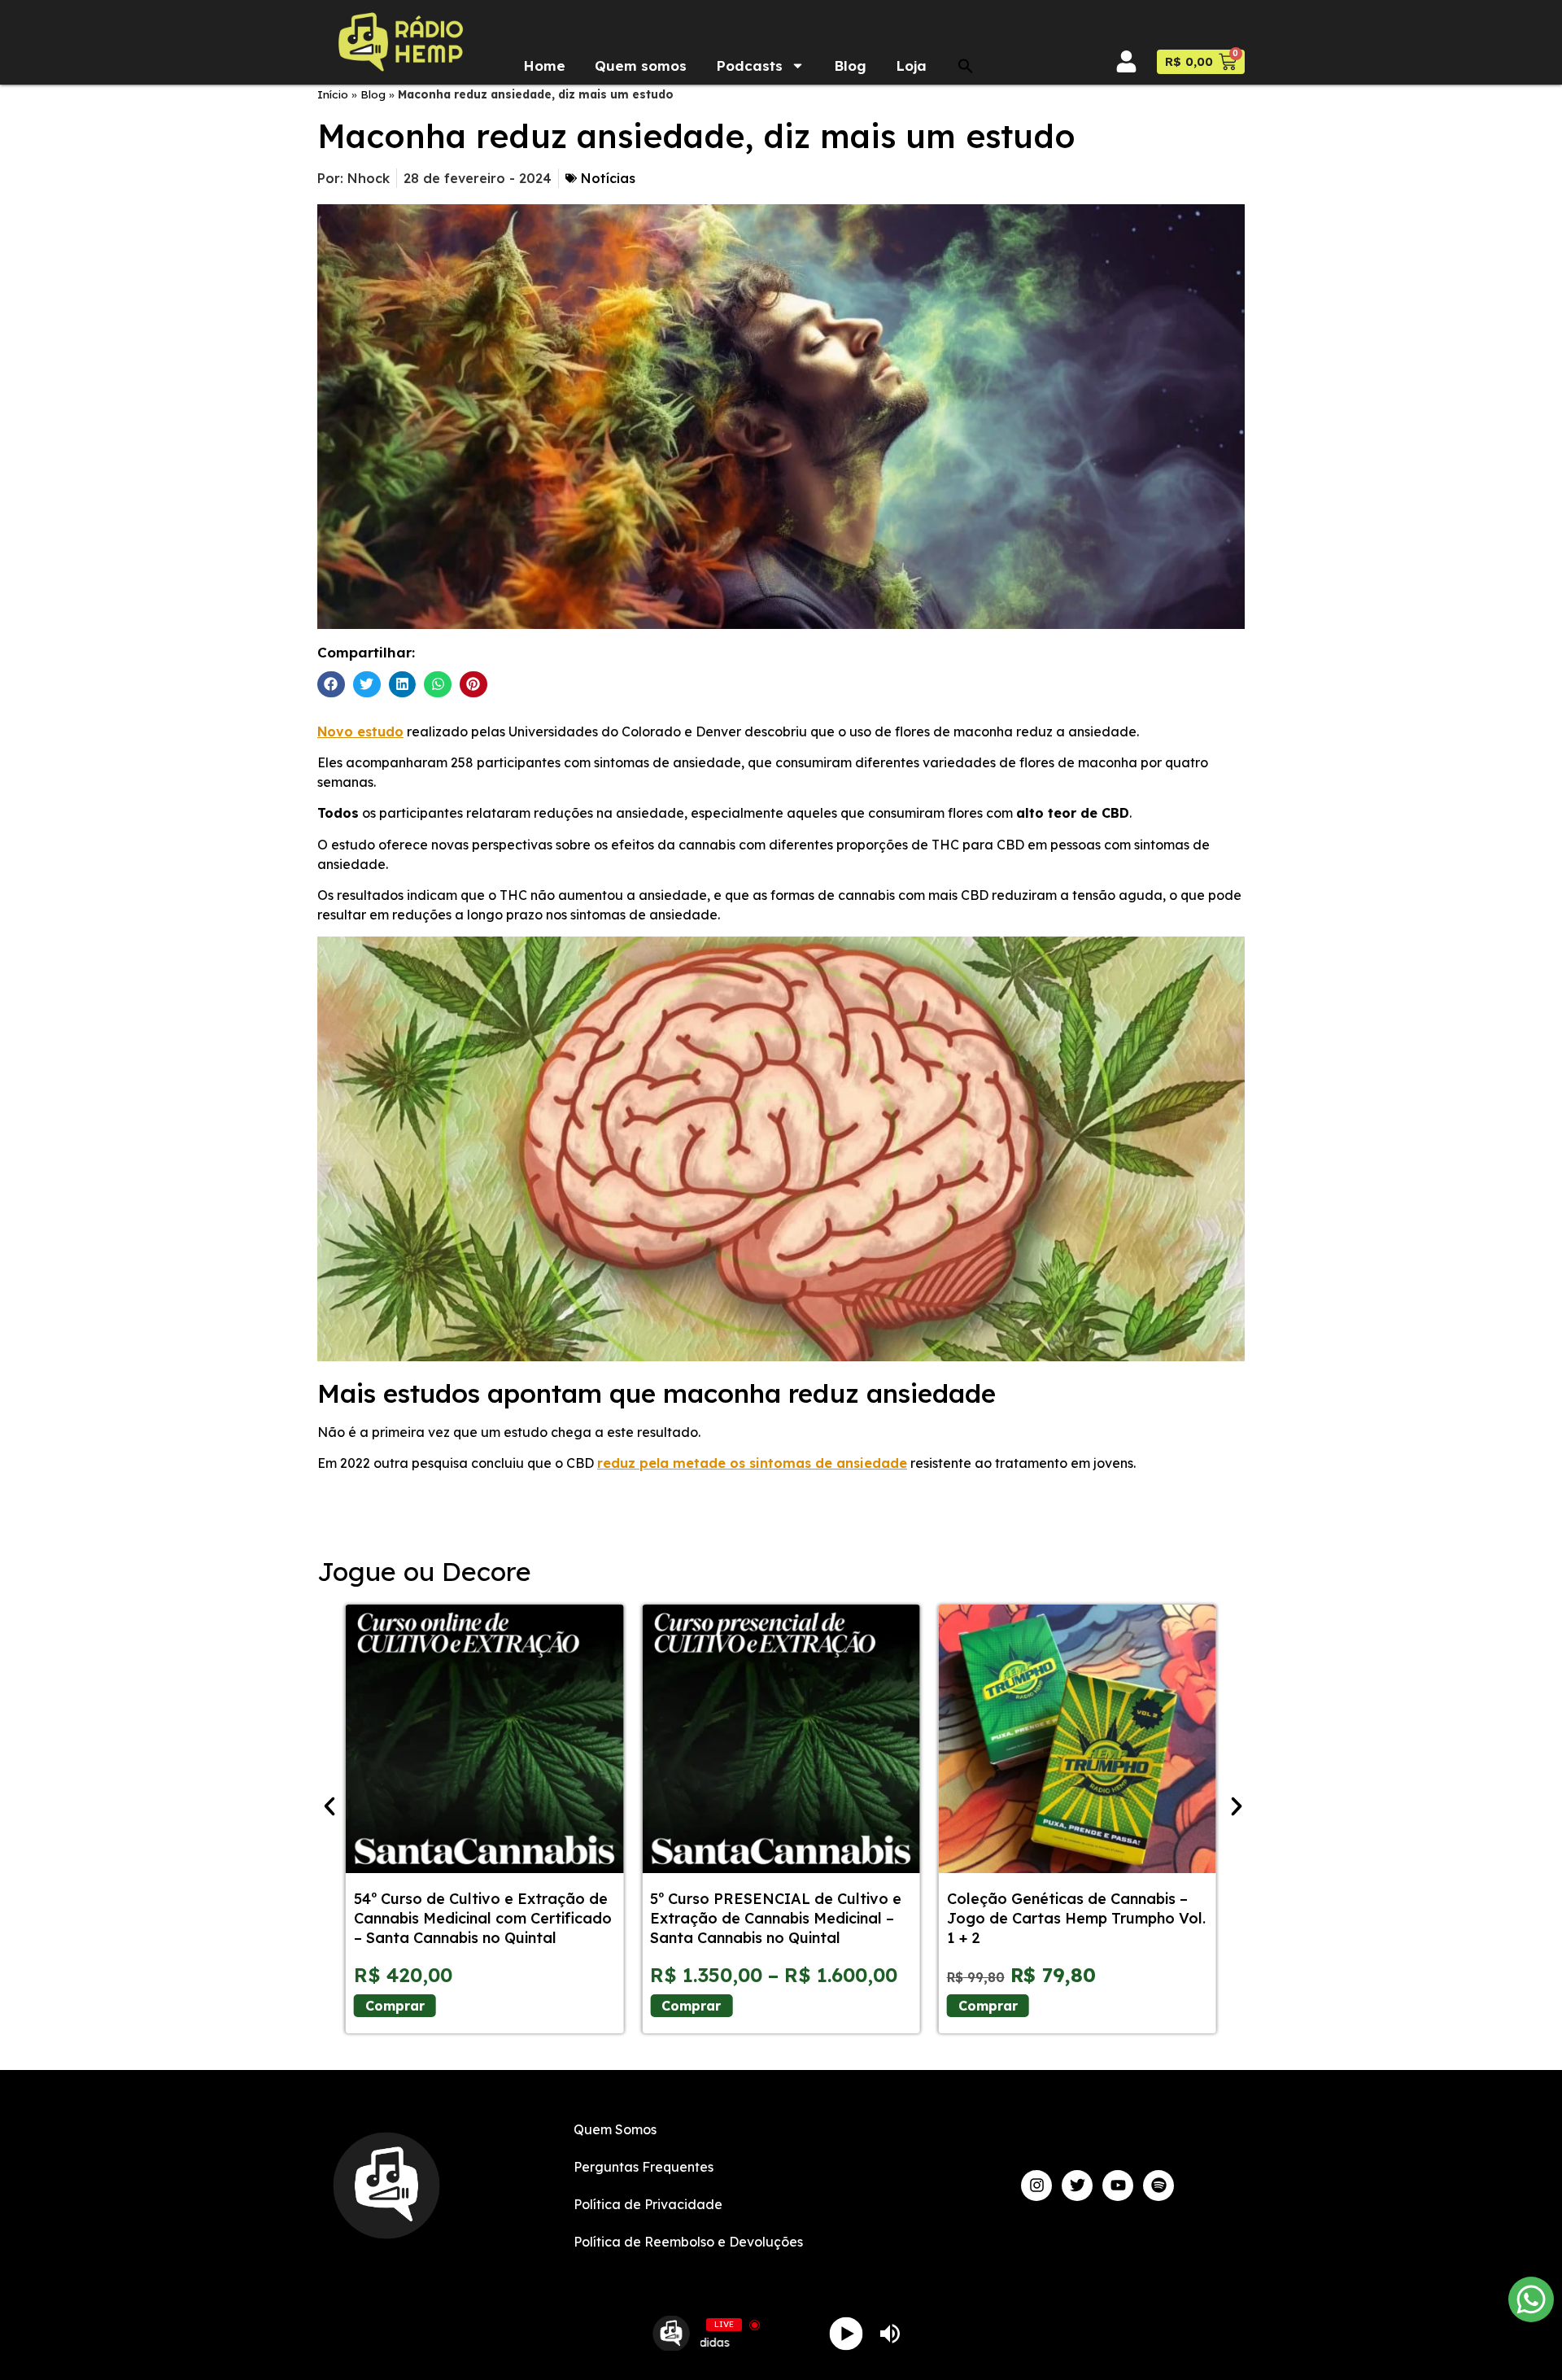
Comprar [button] (988, 2006)
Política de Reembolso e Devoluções (688, 2242)
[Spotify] (1158, 2186)
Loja (911, 66)
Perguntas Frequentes (644, 2167)
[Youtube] (1118, 2186)
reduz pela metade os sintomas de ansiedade (752, 1463)
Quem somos (641, 66)
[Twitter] (1077, 2186)
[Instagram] (1036, 2186)
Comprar (395, 2006)
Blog (850, 66)
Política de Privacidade (648, 2204)
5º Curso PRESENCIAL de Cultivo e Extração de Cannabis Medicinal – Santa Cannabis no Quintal (776, 1918)
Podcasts (749, 66)
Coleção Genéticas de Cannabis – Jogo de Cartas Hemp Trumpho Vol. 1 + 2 (1076, 1918)
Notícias (608, 178)
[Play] (846, 2333)
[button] (966, 66)
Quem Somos (615, 2129)
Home (544, 66)
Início (333, 94)
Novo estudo (360, 731)
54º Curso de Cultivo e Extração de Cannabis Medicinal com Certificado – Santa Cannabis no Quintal (483, 1918)
